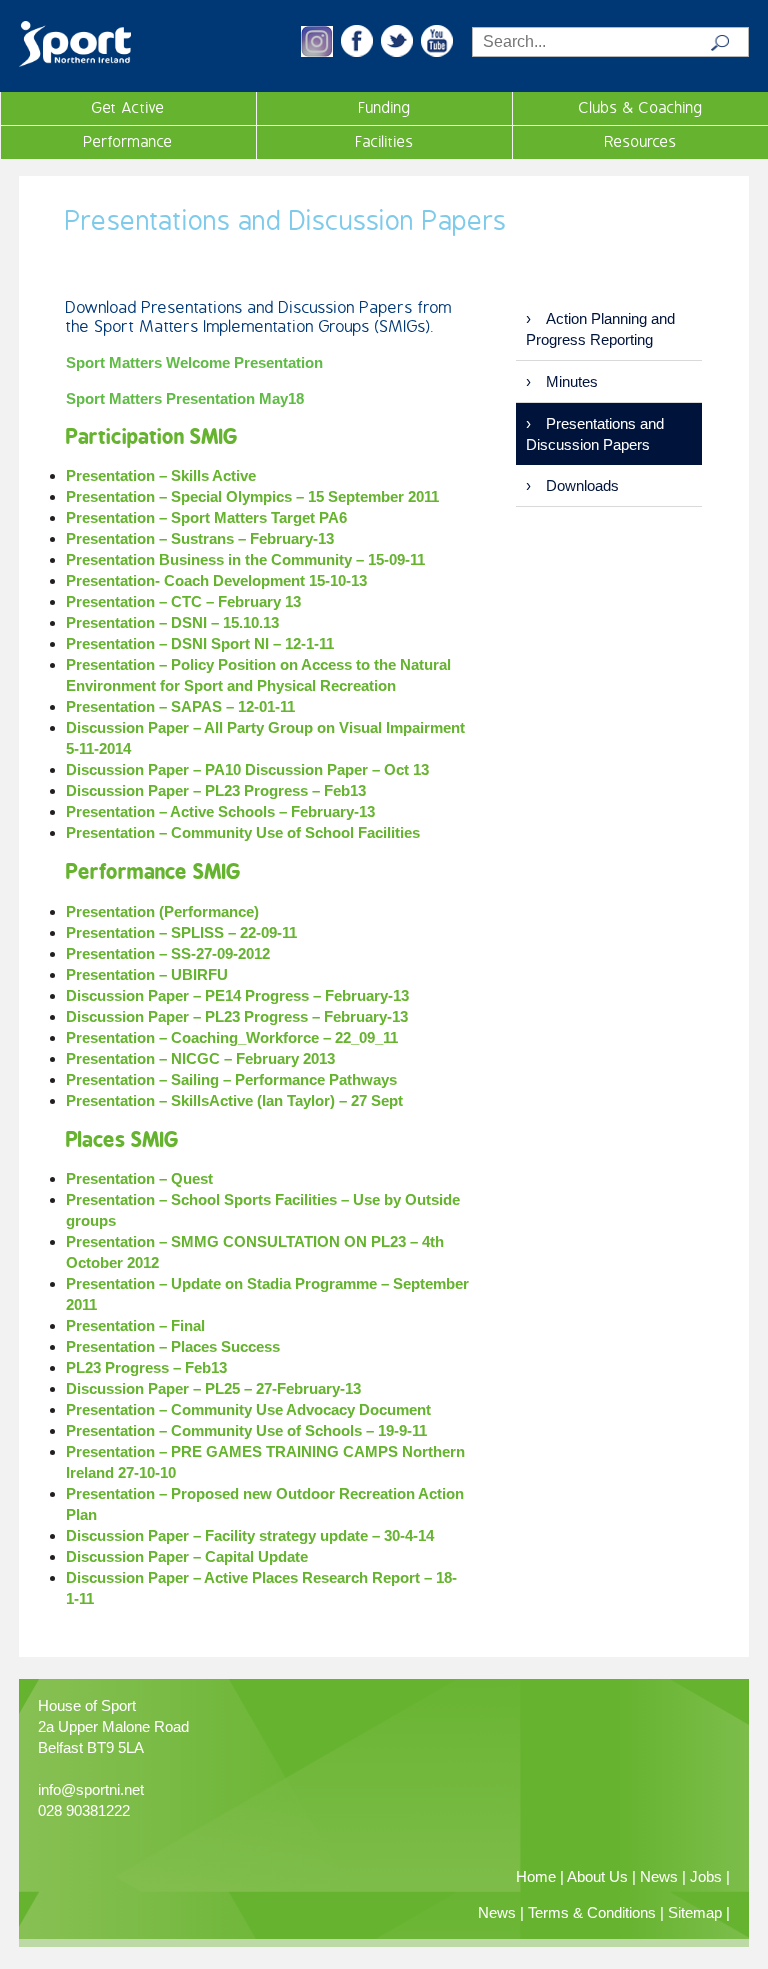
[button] (317, 51)
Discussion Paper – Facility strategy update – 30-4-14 (250, 1535)
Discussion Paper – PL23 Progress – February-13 (237, 1016)
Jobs (706, 1876)
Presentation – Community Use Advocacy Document (248, 1409)
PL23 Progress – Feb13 (146, 1367)
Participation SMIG (151, 436)
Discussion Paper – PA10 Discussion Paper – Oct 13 (247, 769)
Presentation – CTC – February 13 (183, 601)
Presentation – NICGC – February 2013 (200, 1058)
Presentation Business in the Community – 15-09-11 (245, 559)
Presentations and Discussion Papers (595, 434)
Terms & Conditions (592, 1912)
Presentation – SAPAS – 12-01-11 (180, 706)
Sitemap (695, 1912)
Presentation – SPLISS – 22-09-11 (181, 932)
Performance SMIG (153, 871)
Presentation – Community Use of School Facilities (243, 832)
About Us (597, 1876)
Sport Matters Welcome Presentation (194, 362)
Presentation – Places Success (173, 1346)
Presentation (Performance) (162, 911)
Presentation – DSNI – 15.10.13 (172, 622)
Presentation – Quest (139, 1178)
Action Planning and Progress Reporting (600, 329)
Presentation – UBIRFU (147, 974)
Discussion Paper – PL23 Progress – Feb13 (216, 790)
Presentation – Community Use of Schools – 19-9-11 (246, 1430)
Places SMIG (122, 1139)
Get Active (128, 108)
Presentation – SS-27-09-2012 (168, 953)
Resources (641, 142)
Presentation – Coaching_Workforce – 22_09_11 (232, 1037)
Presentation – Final (135, 1325)
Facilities (385, 142)
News (659, 1876)
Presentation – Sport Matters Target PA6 (206, 517)
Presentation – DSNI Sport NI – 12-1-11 (200, 643)
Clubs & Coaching (641, 108)
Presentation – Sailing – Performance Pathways (231, 1079)
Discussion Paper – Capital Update (187, 1556)
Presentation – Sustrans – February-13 (200, 538)
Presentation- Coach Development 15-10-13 (216, 580)
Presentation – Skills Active (161, 475)
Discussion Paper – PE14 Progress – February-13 (237, 995)
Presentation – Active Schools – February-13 (220, 811)
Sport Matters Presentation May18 (185, 398)
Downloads (582, 485)
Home (536, 1876)
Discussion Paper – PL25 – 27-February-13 (213, 1388)
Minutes (572, 381)
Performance (128, 142)
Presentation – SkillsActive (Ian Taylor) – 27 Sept (234, 1100)
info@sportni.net (91, 1789)
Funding (385, 108)
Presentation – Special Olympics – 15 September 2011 (252, 496)
